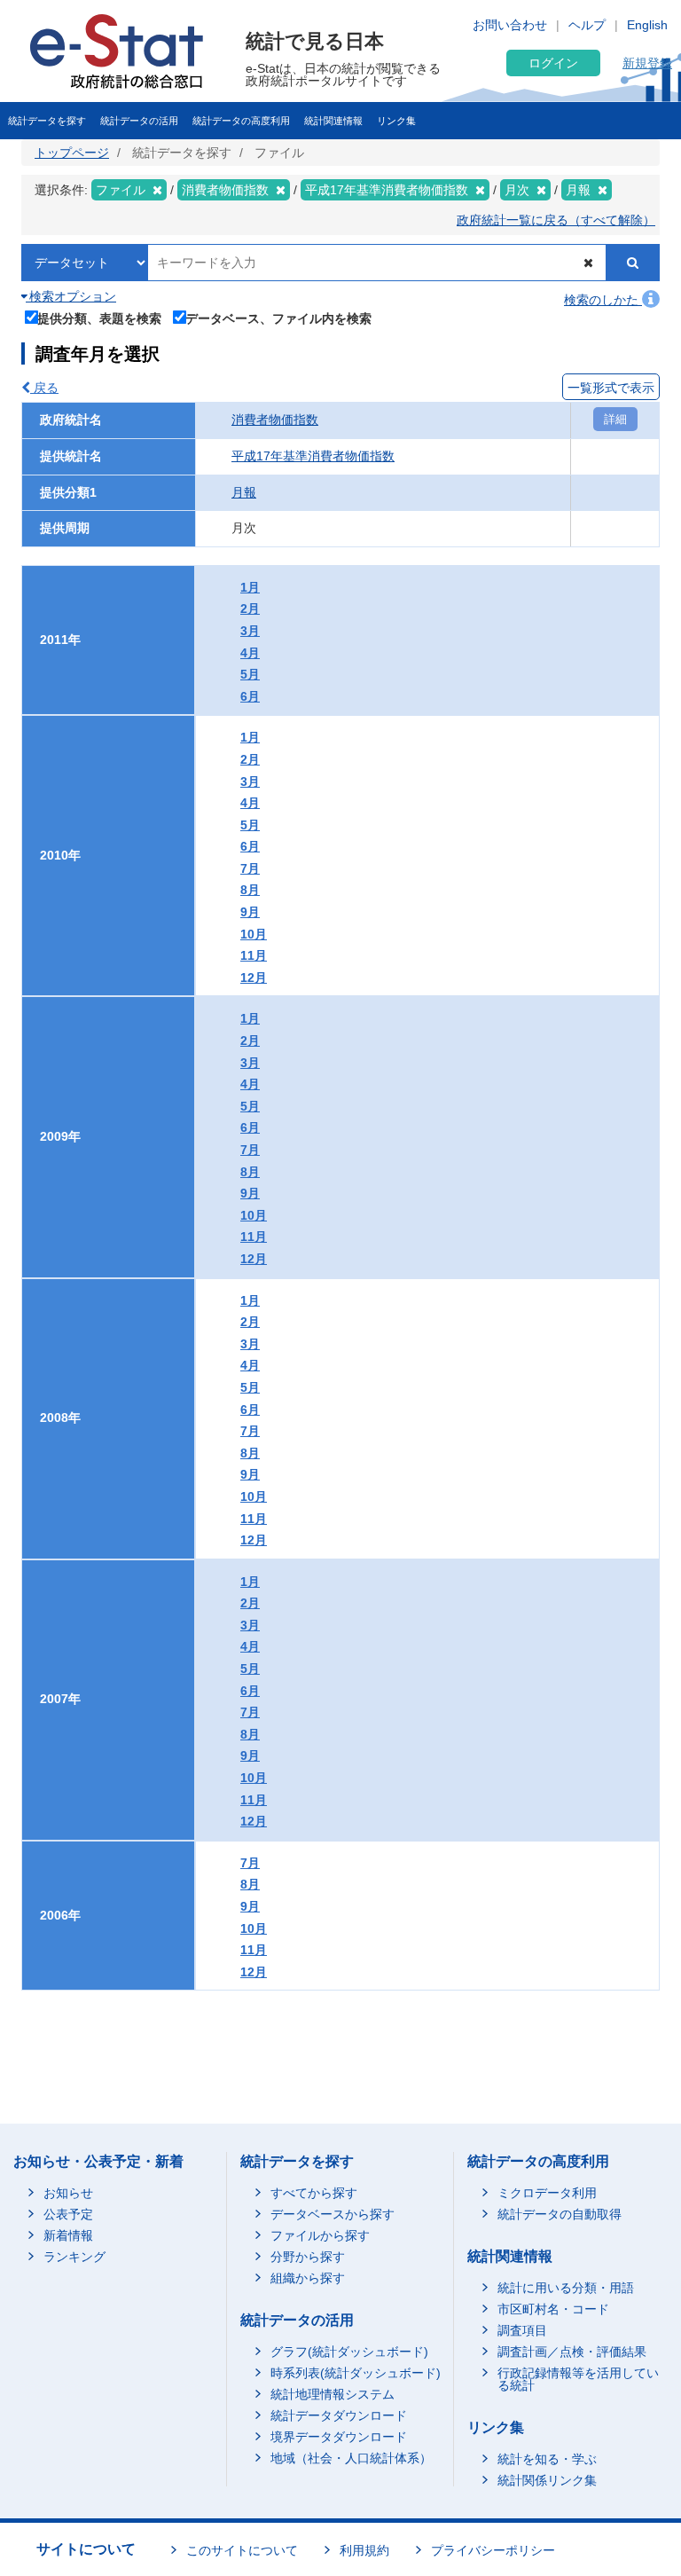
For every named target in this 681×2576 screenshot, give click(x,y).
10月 (254, 934)
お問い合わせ (510, 25)
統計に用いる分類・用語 (566, 2288)
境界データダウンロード (339, 2437)
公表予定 (68, 2214)
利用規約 (364, 2550)
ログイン (553, 63)
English (647, 25)
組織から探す (308, 2278)
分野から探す (308, 2257)
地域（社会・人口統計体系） (351, 2458)
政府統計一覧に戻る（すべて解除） (556, 220)
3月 (250, 631)
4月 (250, 653)
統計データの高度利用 (241, 121)
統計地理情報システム (333, 2394)
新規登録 (647, 63)
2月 (250, 609)
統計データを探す (47, 121)
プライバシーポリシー (493, 2550)
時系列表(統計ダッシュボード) (356, 2373)
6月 (250, 696)
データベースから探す (333, 2214)
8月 (250, 890)
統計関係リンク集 (547, 2480)
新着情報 (68, 2235)
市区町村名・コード (553, 2309)
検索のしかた (603, 300)
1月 (250, 587)
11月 (254, 955)
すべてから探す (314, 2193)
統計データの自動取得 (560, 2214)
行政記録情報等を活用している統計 (578, 2379)
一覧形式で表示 (611, 388)
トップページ (72, 153)
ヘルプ (587, 25)
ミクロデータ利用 (547, 2193)
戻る (44, 388)
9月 (250, 912)
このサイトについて (242, 2550)
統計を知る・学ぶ (547, 2459)
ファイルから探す (320, 2235)
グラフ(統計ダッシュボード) (349, 2352)
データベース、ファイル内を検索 (278, 318)
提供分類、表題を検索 (99, 318)
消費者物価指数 (275, 420)
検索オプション (71, 296)
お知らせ (68, 2193)
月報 (244, 492)
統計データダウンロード (339, 2415)
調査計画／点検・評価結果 (572, 2352)
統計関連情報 (333, 121)
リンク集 (396, 121)
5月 (250, 674)
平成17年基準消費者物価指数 (313, 456)
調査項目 (522, 2330)
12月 (254, 978)
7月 (250, 868)
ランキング (74, 2257)
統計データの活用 (139, 121)
